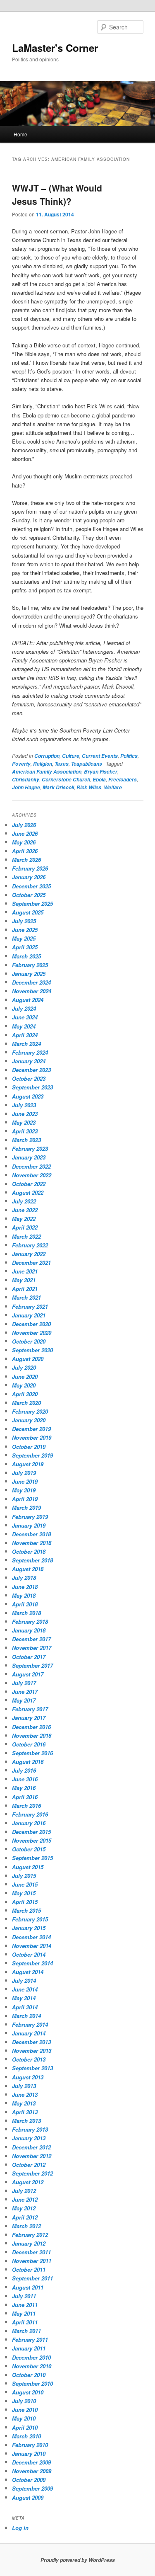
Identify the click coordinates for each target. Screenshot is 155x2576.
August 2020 (28, 1359)
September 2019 (32, 1455)
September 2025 (32, 904)
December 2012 (31, 2147)
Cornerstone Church (66, 780)
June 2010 (25, 2410)
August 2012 (28, 2182)
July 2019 (24, 1473)
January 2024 (29, 1061)
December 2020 (31, 1324)
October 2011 (29, 2269)
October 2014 (29, 1954)
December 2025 (31, 886)
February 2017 (30, 1709)
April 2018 (25, 1604)
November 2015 (32, 1840)
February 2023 (30, 1149)
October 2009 (29, 2480)
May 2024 (24, 1026)
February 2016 (30, 1814)
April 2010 (25, 2427)
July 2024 (24, 1008)
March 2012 (26, 2226)
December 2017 (31, 1639)
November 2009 (32, 2471)
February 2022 (30, 1245)
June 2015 (25, 1884)
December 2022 (31, 1166)
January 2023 (29, 1157)
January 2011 (29, 2348)
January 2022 (29, 1254)
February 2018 (30, 1622)
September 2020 (32, 1350)
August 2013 (28, 2077)
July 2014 (24, 1981)
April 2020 (25, 1394)
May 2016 (24, 1788)
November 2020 (32, 1333)
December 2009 (31, 2462)
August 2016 (28, 1762)
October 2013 (29, 2059)
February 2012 (30, 2235)
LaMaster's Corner (55, 48)
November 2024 (32, 991)
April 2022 (25, 1227)
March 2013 (26, 2121)
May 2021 (24, 1280)
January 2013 (29, 2138)
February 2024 (30, 1052)
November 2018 (32, 1543)
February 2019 (30, 1517)
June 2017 (25, 1692)
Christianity (26, 780)
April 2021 (25, 1289)
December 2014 (31, 1937)
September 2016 (32, 1753)
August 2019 (28, 1464)
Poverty (21, 764)
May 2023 (24, 1122)
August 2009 (28, 2497)
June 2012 (25, 2199)
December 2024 (31, 982)
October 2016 (29, 1744)
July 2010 (24, 2401)
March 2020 (26, 1403)
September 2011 (32, 2278)
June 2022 (25, 1210)
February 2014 (30, 2024)
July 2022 (24, 1201)
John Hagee (26, 787)
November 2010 (32, 2366)
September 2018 (32, 1560)
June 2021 (25, 1271)
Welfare (113, 787)
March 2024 (26, 1044)
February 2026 (30, 868)
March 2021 (26, 1297)
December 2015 (31, 1832)
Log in (20, 2528)
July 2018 (24, 1578)
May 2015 (24, 1893)
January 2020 (29, 1420)
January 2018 (29, 1630)
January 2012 (29, 2243)
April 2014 (25, 2007)
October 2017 (29, 1657)
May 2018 (24, 1595)
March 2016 (26, 1806)
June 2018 (25, 1587)
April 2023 (25, 1131)
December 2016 (31, 1727)
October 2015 (29, 1849)
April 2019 (25, 1499)
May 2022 (24, 1219)
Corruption (47, 756)
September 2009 (32, 2488)
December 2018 (31, 1534)
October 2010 (29, 2375)
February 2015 (30, 1919)
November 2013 (32, 2051)
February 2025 (30, 965)
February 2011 (30, 2340)
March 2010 (26, 2436)
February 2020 (30, 1411)
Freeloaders (123, 780)
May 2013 (24, 2103)
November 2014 (32, 1946)
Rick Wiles (89, 787)
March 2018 (26, 1613)
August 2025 (28, 912)
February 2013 (30, 2129)
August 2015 (28, 1867)
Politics (129, 756)
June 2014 (25, 1989)
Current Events (100, 756)
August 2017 (28, 1674)
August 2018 (28, 1569)
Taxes (62, 764)
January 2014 (29, 2033)
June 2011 (25, 2305)
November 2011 (32, 2261)
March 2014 (26, 2016)
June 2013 (25, 2095)
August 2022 (28, 1192)
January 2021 (29, 1315)
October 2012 (29, 2165)
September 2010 (32, 2383)
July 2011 (24, 2296)
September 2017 (32, 1665)
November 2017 (32, 1648)
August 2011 (28, 2287)
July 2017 (24, 1683)
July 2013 (24, 2086)
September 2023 (32, 1087)
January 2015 (29, 1928)
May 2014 (24, 1998)
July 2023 (24, 1105)
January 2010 (29, 2454)
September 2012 (32, 2173)
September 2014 (32, 1963)
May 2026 (24, 842)
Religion (43, 764)
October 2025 (29, 895)
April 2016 (25, 1797)
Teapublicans (87, 764)
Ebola (99, 780)
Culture (71, 756)
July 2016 (24, 1770)
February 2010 (30, 2445)
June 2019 (25, 1481)
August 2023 (28, 1096)
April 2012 (25, 2217)
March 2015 (26, 1910)
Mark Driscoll (58, 787)
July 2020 (24, 1367)
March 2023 (26, 1140)
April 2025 (25, 947)
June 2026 (25, 833)
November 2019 (32, 1437)
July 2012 (24, 2191)
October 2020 (29, 1341)
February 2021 (30, 1306)
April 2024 (25, 1035)
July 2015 (24, 1876)
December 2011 (31, 2252)
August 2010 (28, 2392)
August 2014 (28, 1972)
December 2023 (31, 1070)
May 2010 (24, 2418)
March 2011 (26, 2331)
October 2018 (29, 1551)
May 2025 (24, 938)
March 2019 (26, 1508)
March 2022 (26, 1236)
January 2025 (29, 974)
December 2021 (31, 1263)
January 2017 (29, 1718)
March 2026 (26, 860)
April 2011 (25, 2322)
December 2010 (31, 2357)
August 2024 (28, 1000)
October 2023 (29, 1078)
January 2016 (29, 1823)
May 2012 (24, 2208)
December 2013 (31, 2042)
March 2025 (26, 956)
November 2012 (32, 2156)
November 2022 (32, 1175)
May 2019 (24, 1490)
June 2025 (25, 930)
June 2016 (25, 1779)
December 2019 (31, 1429)
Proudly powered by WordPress (78, 2560)
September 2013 (32, 2068)
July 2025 (24, 921)
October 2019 (29, 1447)
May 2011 (24, 2313)
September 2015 (32, 1858)
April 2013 (25, 2112)
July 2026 (24, 825)
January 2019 (29, 1525)
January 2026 (29, 877)
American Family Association (47, 772)
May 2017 (24, 1700)
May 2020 (24, 1385)
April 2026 (25, 851)
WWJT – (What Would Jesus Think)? (57, 194)
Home (20, 134)
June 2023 (25, 1114)
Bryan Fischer (101, 772)
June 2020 (25, 1377)
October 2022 (29, 1184)
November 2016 (32, 1736)
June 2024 (25, 1017)
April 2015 (25, 1902)
